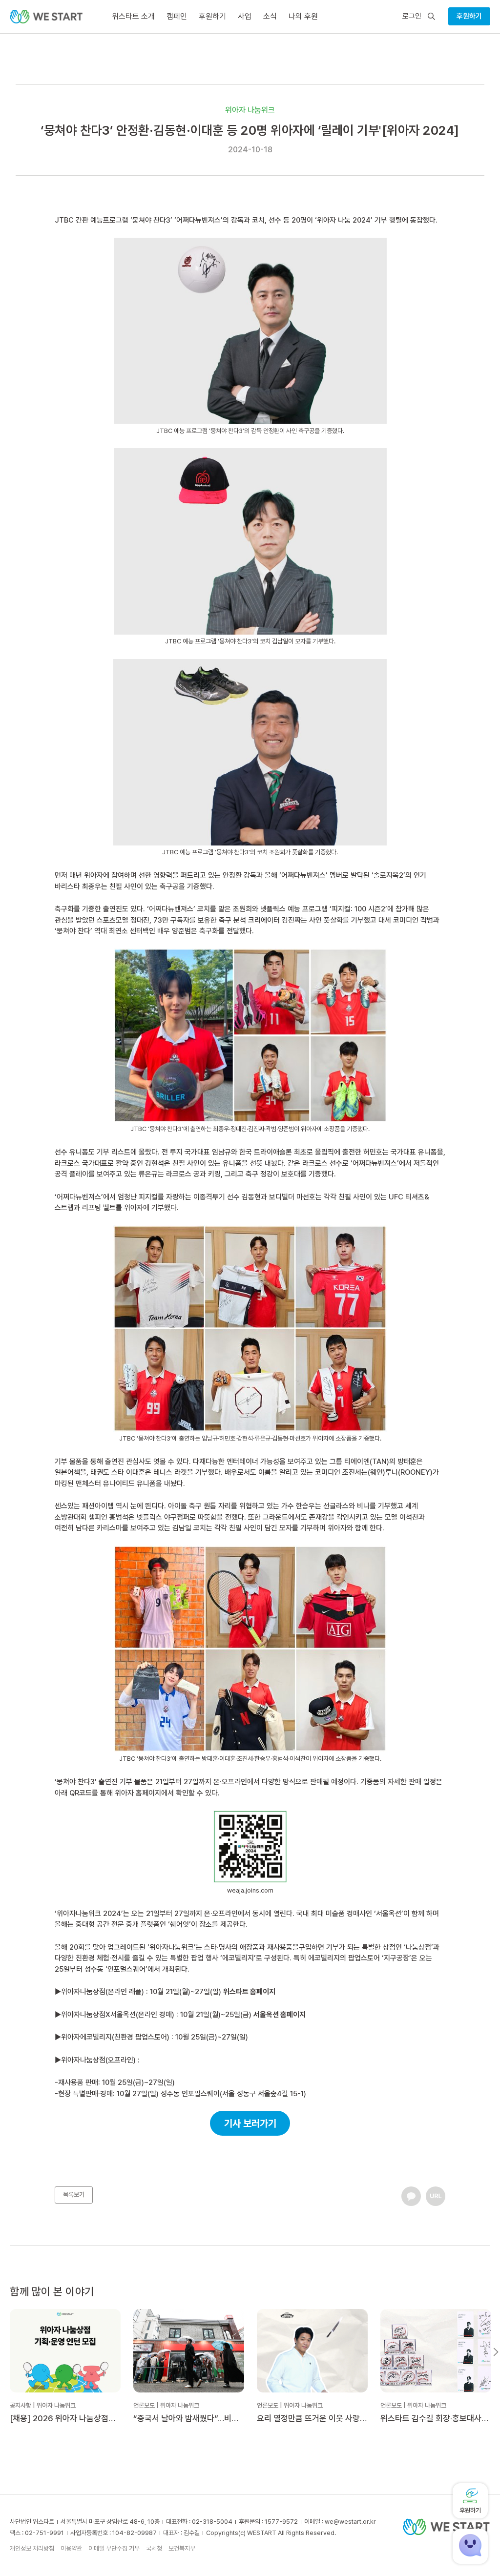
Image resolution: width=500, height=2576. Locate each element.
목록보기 (74, 2195)
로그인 (412, 16)
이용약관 (71, 2548)
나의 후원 (303, 16)
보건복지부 (182, 2548)
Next (496, 2352)
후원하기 (469, 16)
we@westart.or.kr (350, 2522)
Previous (4, 2352)
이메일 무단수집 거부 (114, 2548)
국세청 (154, 2548)
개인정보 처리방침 (32, 2548)
